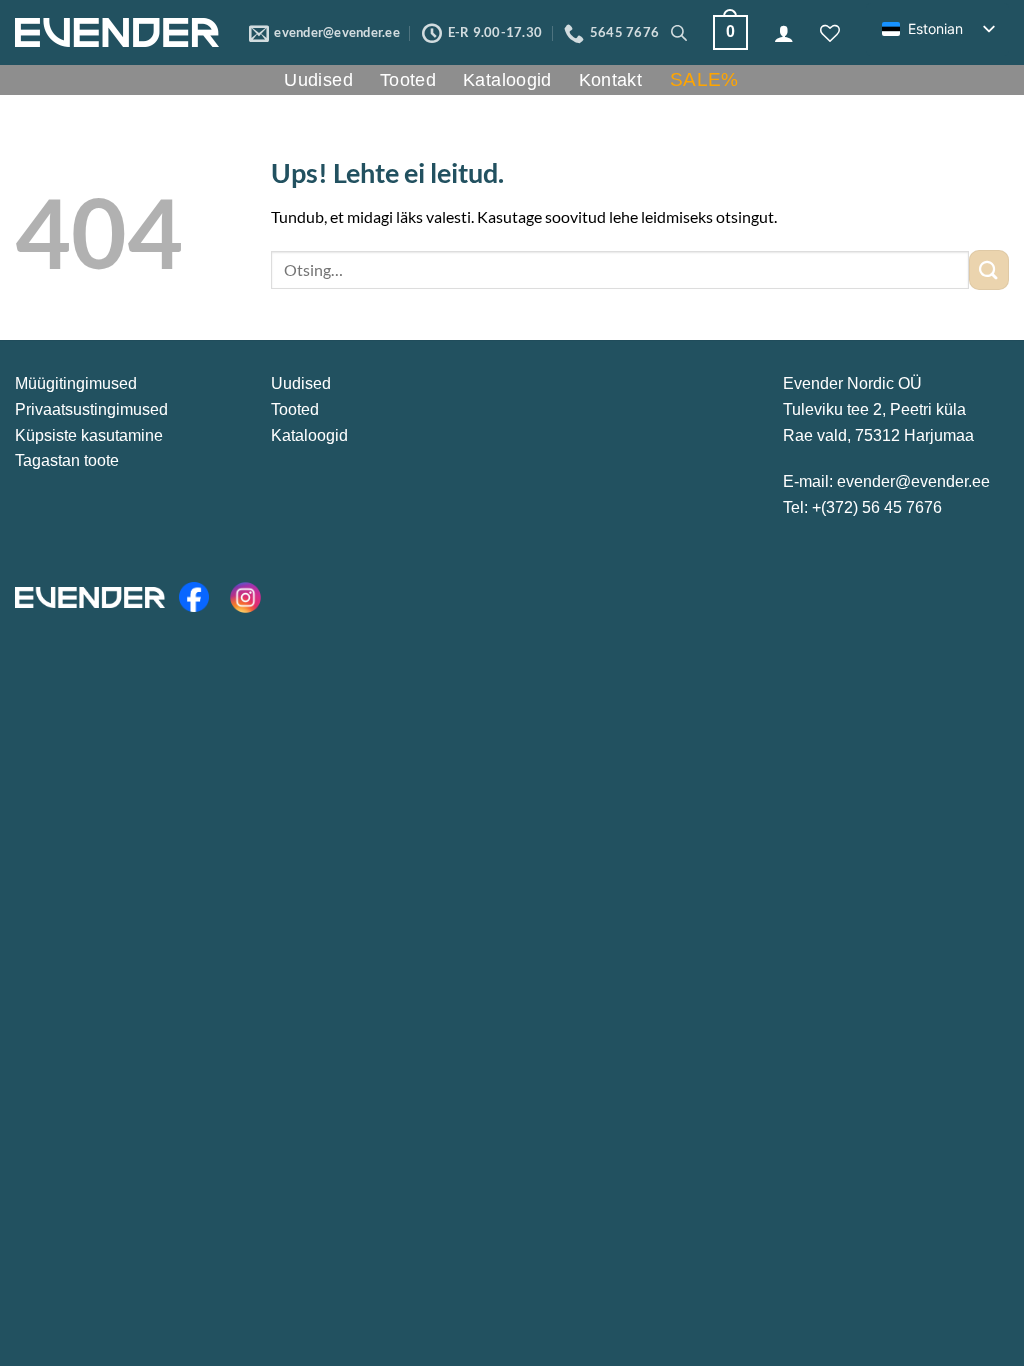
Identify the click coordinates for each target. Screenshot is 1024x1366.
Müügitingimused (76, 383)
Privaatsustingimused (91, 409)
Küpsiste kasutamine (89, 435)
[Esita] (989, 269)
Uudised (318, 80)
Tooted (408, 80)
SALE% (704, 79)
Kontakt (611, 80)
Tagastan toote (67, 460)
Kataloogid (507, 80)
